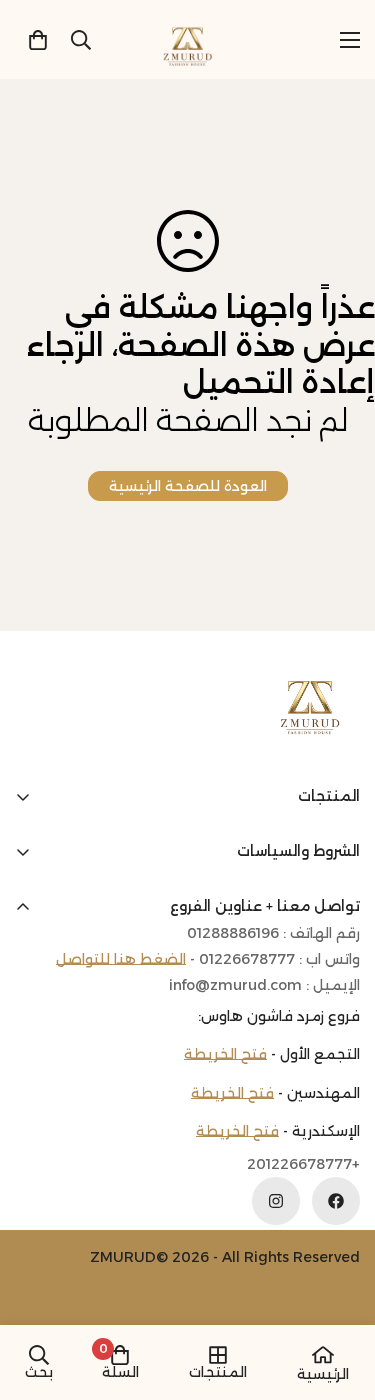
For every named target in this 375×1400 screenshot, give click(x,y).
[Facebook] (336, 1201)
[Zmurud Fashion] (187, 39)
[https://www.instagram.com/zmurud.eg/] (276, 1201)
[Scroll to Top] (36, 1294)
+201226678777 (303, 1164)
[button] (38, 40)
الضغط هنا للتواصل (121, 959)
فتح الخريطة (225, 1054)
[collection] (218, 1355)
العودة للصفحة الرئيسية (188, 486)
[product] (323, 1355)
